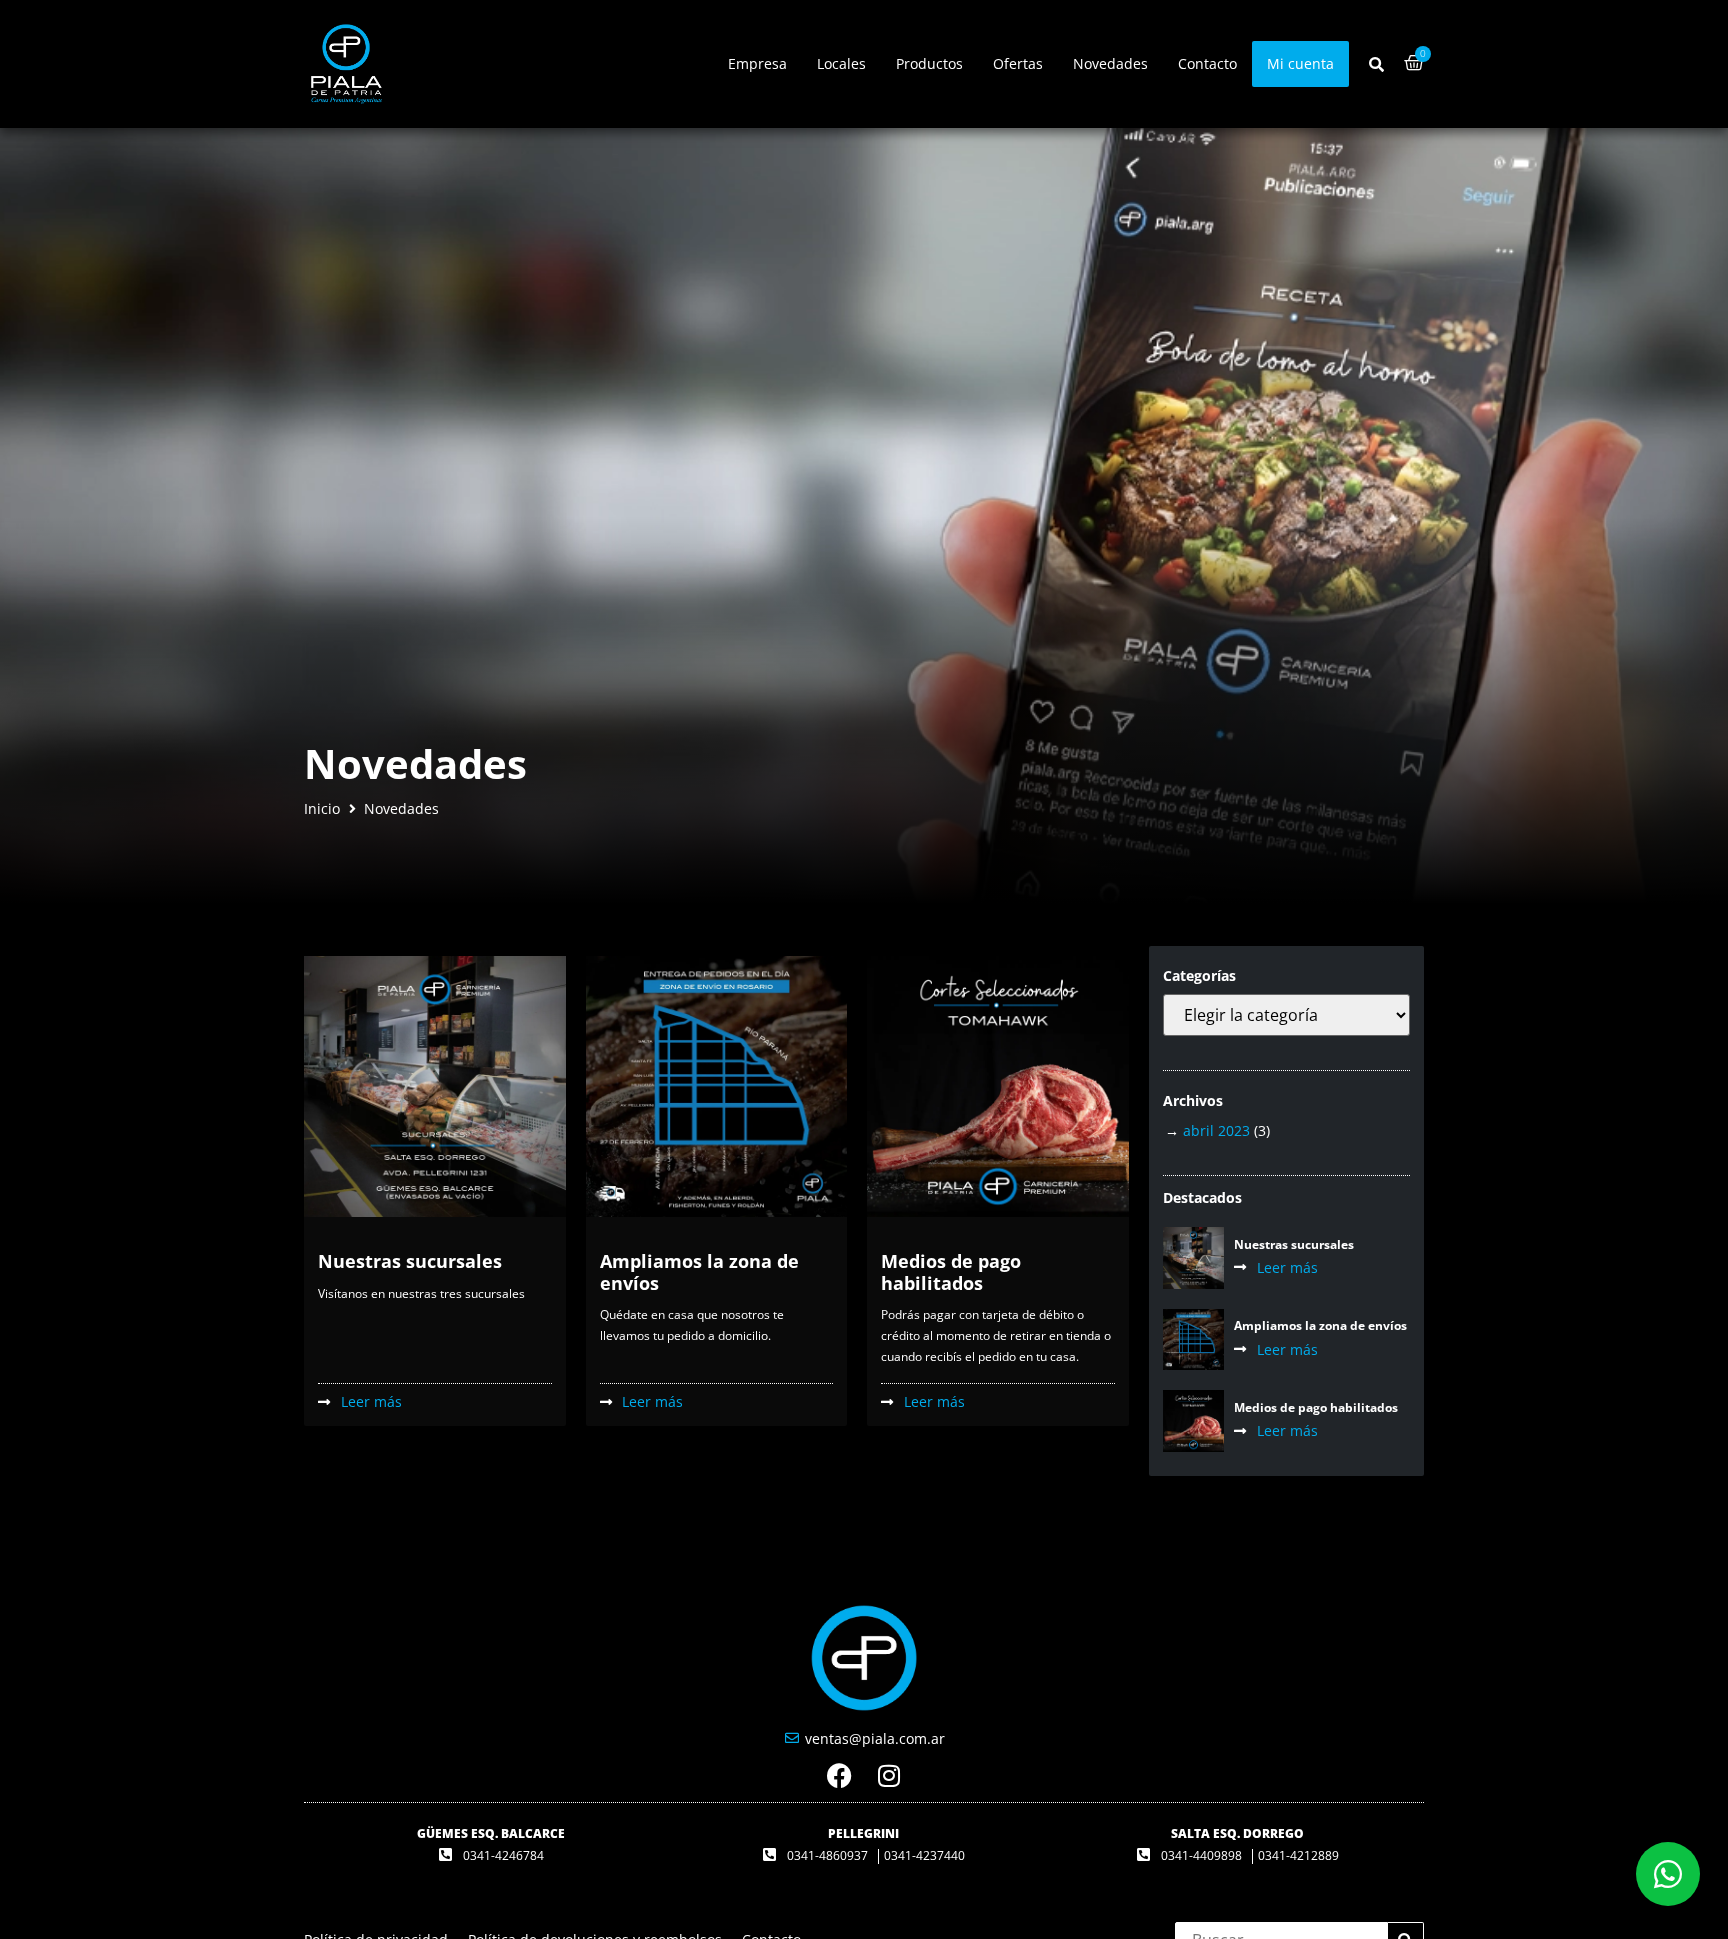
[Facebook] (839, 1775)
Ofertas (1018, 63)
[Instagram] (889, 1775)
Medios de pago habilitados (951, 1272)
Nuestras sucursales (410, 1261)
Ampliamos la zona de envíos (699, 1272)
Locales (841, 63)
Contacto (1207, 63)
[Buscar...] (1376, 64)
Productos (929, 63)
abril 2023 (1216, 1130)
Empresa (757, 63)
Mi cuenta (1300, 63)
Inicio (322, 808)
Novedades (1110, 63)
